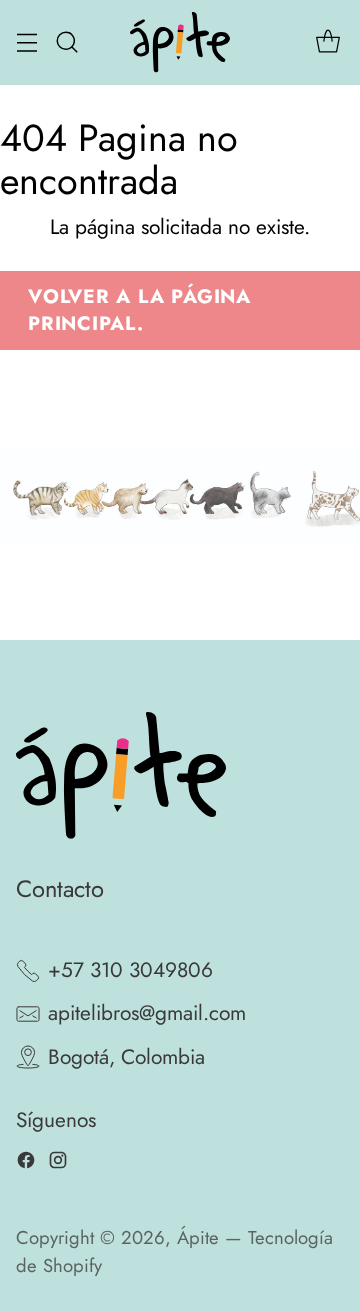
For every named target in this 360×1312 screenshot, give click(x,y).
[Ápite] (180, 42)
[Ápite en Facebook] (26, 1164)
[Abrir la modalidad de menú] (26, 42)
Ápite (198, 1237)
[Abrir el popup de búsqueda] (66, 42)
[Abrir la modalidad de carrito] (327, 42)
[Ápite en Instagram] (58, 1164)
